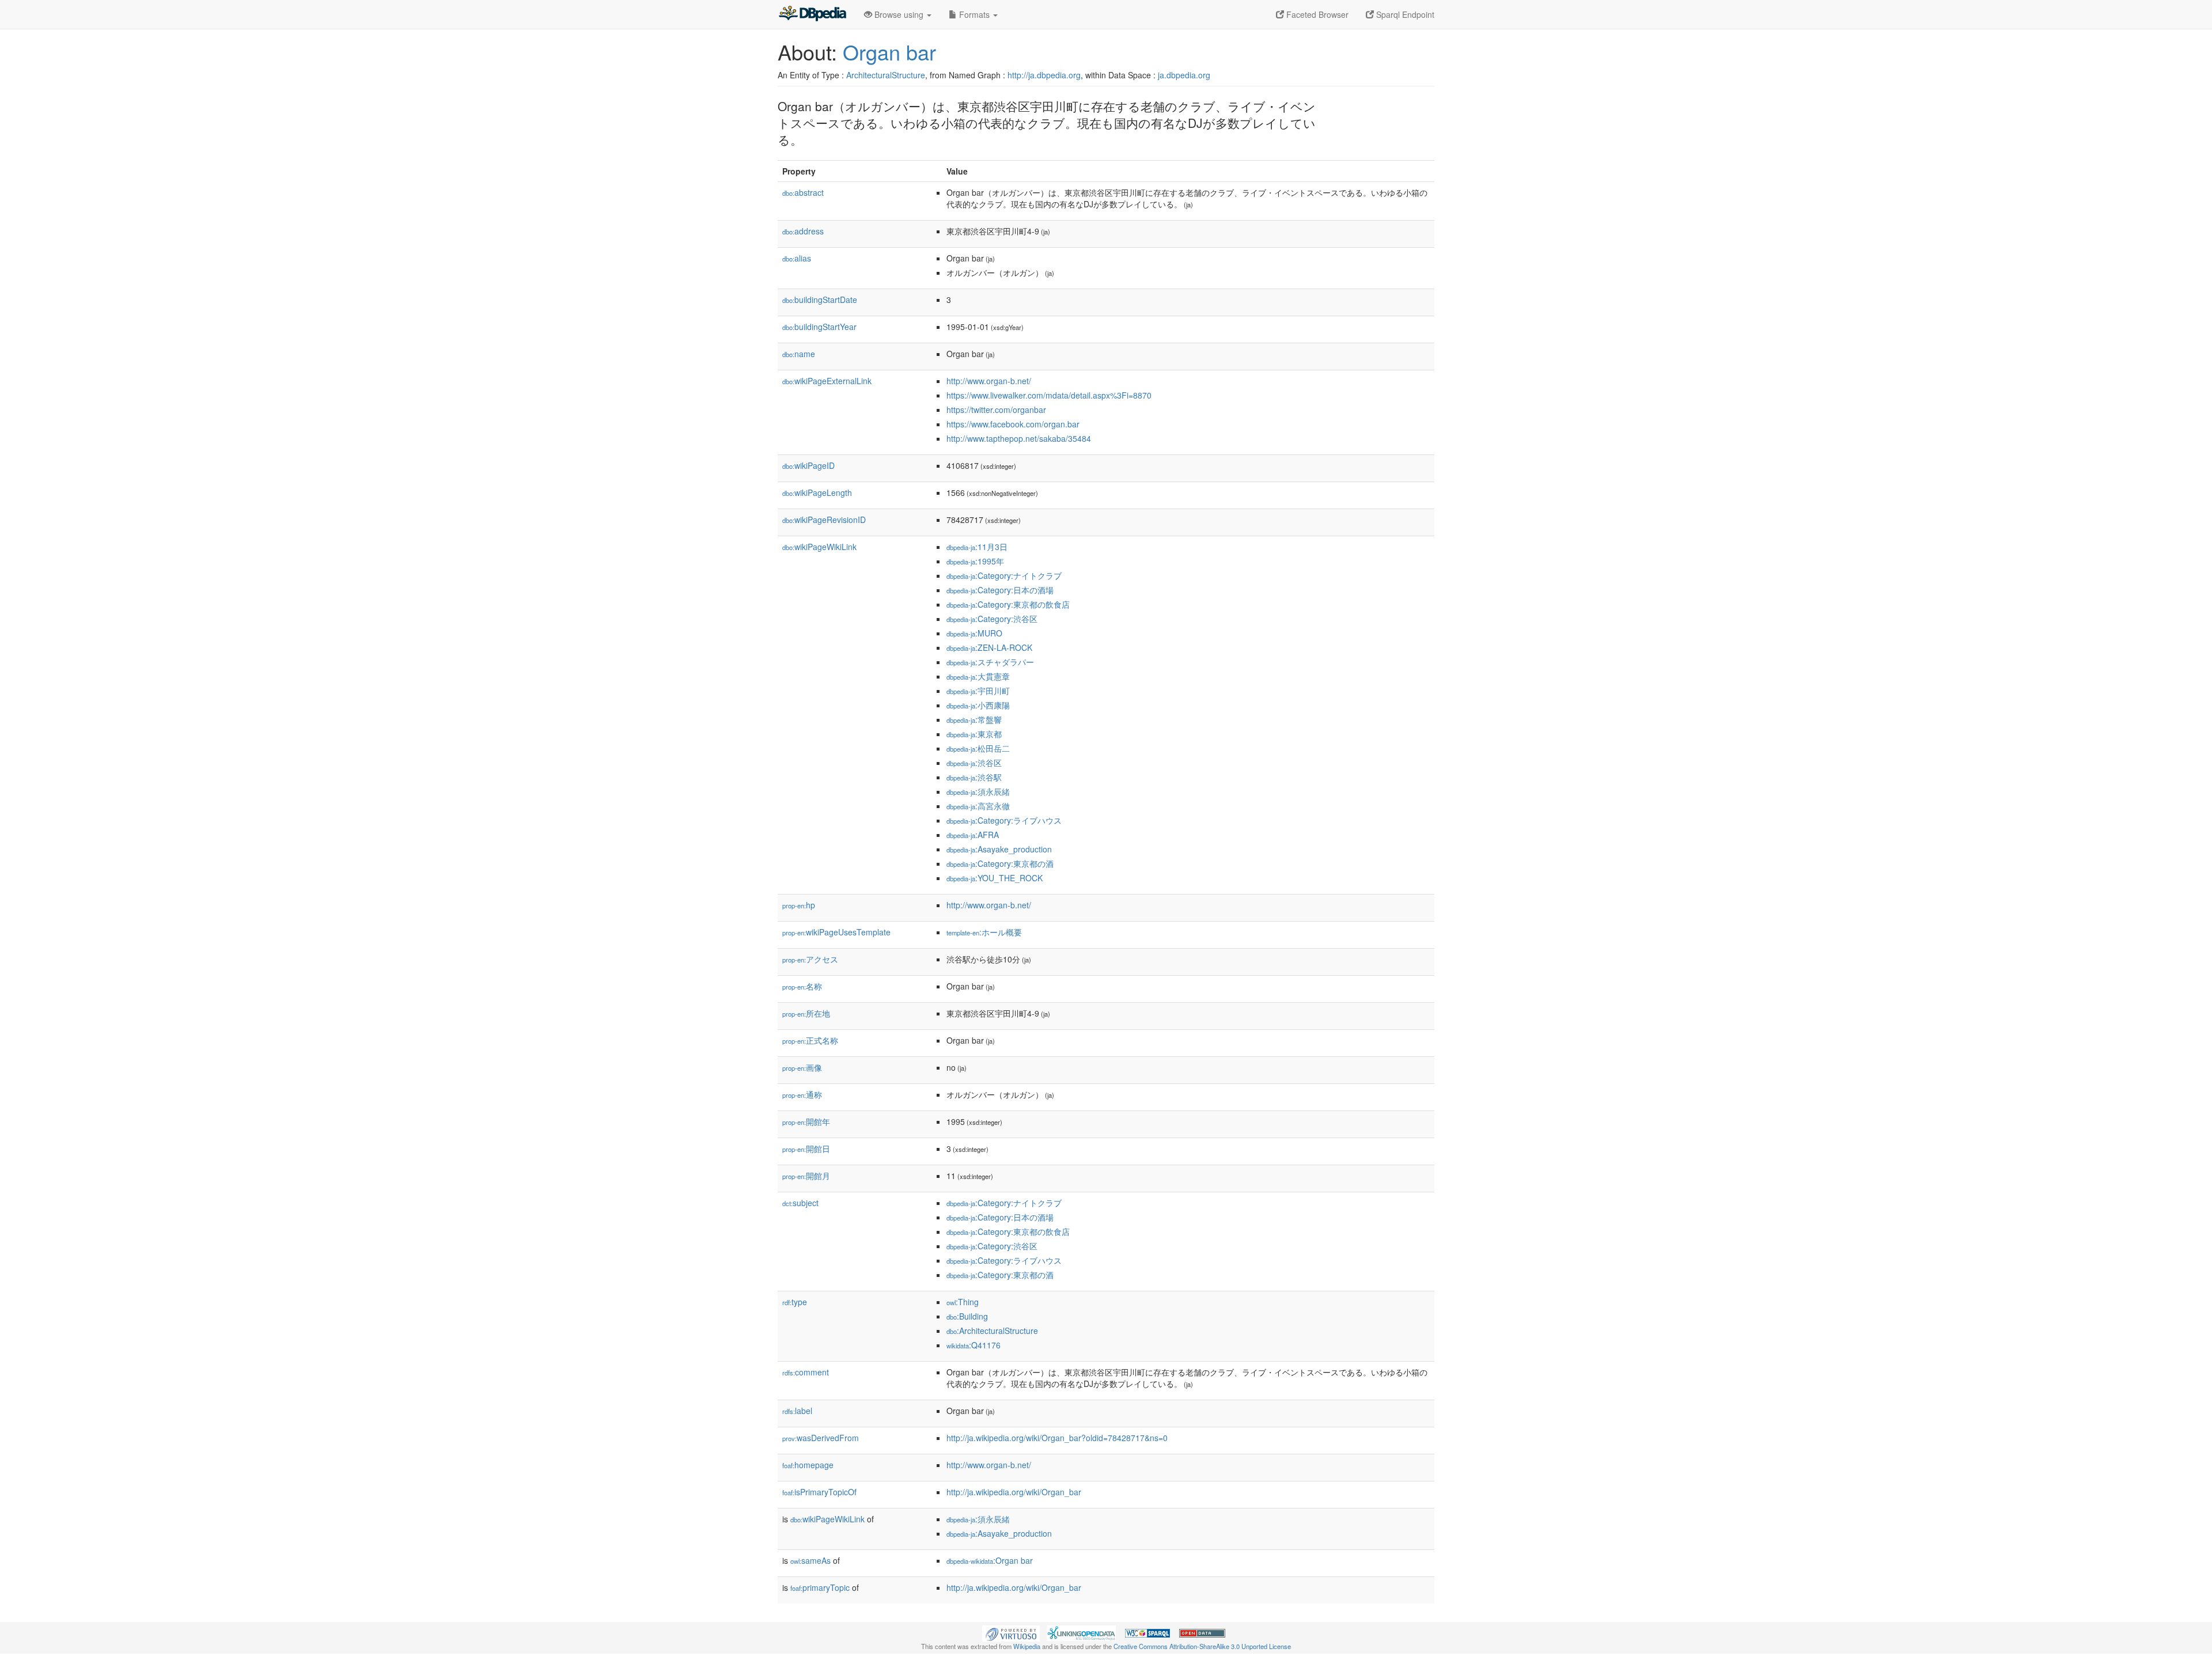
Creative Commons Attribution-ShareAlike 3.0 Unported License (1202, 1646)
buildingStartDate (820, 300)
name (799, 354)
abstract (803, 192)
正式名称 (810, 1040)
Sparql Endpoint (1404, 14)
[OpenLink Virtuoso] (1011, 1632)
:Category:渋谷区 (992, 619)
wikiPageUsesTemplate (836, 932)
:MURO (974, 633)
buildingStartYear (819, 327)
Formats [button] (974, 14)
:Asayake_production (999, 849)
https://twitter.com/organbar (996, 410)
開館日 (806, 1149)
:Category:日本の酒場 (1000, 590)
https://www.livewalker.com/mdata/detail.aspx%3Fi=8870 (1049, 395)
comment (806, 1372)
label (797, 1411)
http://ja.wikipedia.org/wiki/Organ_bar (1014, 1492)
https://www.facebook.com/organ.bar (1013, 424)
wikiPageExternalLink (827, 381)
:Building (967, 1316)
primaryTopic (820, 1587)
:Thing (963, 1302)
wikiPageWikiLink (819, 547)
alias (797, 258)
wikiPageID (808, 465)
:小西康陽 (978, 705)
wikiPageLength (817, 492)
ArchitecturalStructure (886, 75)
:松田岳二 (978, 748)
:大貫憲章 (978, 676)
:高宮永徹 (978, 806)
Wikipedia (1027, 1646)
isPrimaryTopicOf (819, 1492)
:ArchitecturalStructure (992, 1331)
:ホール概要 (984, 932)
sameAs (810, 1560)
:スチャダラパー (990, 662)
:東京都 (974, 734)
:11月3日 (977, 547)
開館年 (806, 1121)
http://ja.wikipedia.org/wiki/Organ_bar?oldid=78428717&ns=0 (1057, 1438)
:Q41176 (974, 1345)
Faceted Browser (1316, 14)
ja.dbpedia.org (1184, 75)
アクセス (810, 959)
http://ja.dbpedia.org (1044, 75)
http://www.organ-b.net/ (989, 381)
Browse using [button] (899, 14)
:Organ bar (990, 1560)
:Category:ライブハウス (1004, 820)
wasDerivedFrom (821, 1438)
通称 (802, 1094)
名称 (802, 986)
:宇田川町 (978, 691)
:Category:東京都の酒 (1000, 863)
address (803, 231)
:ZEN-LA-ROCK (989, 647)
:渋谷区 (974, 763)
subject (800, 1203)
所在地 (806, 1013)
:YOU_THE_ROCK (995, 878)
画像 (802, 1067)
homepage (808, 1465)
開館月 (806, 1176)
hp (799, 905)
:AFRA (973, 835)
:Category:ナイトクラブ (1004, 575)
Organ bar (889, 52)
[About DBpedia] (812, 14)
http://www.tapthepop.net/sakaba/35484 (1019, 438)
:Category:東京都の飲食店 (1008, 604)
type (795, 1302)
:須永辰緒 (978, 791)
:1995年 (975, 561)
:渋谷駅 (974, 777)
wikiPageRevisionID (824, 520)
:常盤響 (974, 719)
